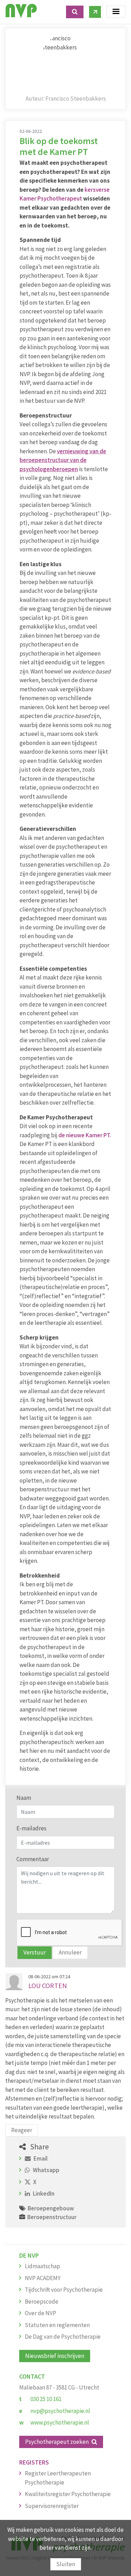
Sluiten (66, 2564)
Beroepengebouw (51, 2208)
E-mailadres (31, 1828)
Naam (24, 1798)
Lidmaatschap (42, 2266)
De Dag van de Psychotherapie (63, 2337)
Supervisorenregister (52, 2506)
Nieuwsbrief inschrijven (55, 2356)
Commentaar (33, 1859)
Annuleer (70, 1952)
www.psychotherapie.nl (60, 2422)
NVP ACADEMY (43, 2278)
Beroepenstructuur (52, 2217)
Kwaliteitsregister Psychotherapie (68, 2494)
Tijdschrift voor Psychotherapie (64, 2290)
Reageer (22, 2130)
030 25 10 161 (46, 2399)
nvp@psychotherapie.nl (60, 2411)
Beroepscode (42, 2302)
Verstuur (35, 1952)
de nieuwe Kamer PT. (85, 1135)
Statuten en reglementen (57, 2325)
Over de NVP (41, 2313)
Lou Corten (48, 1985)
